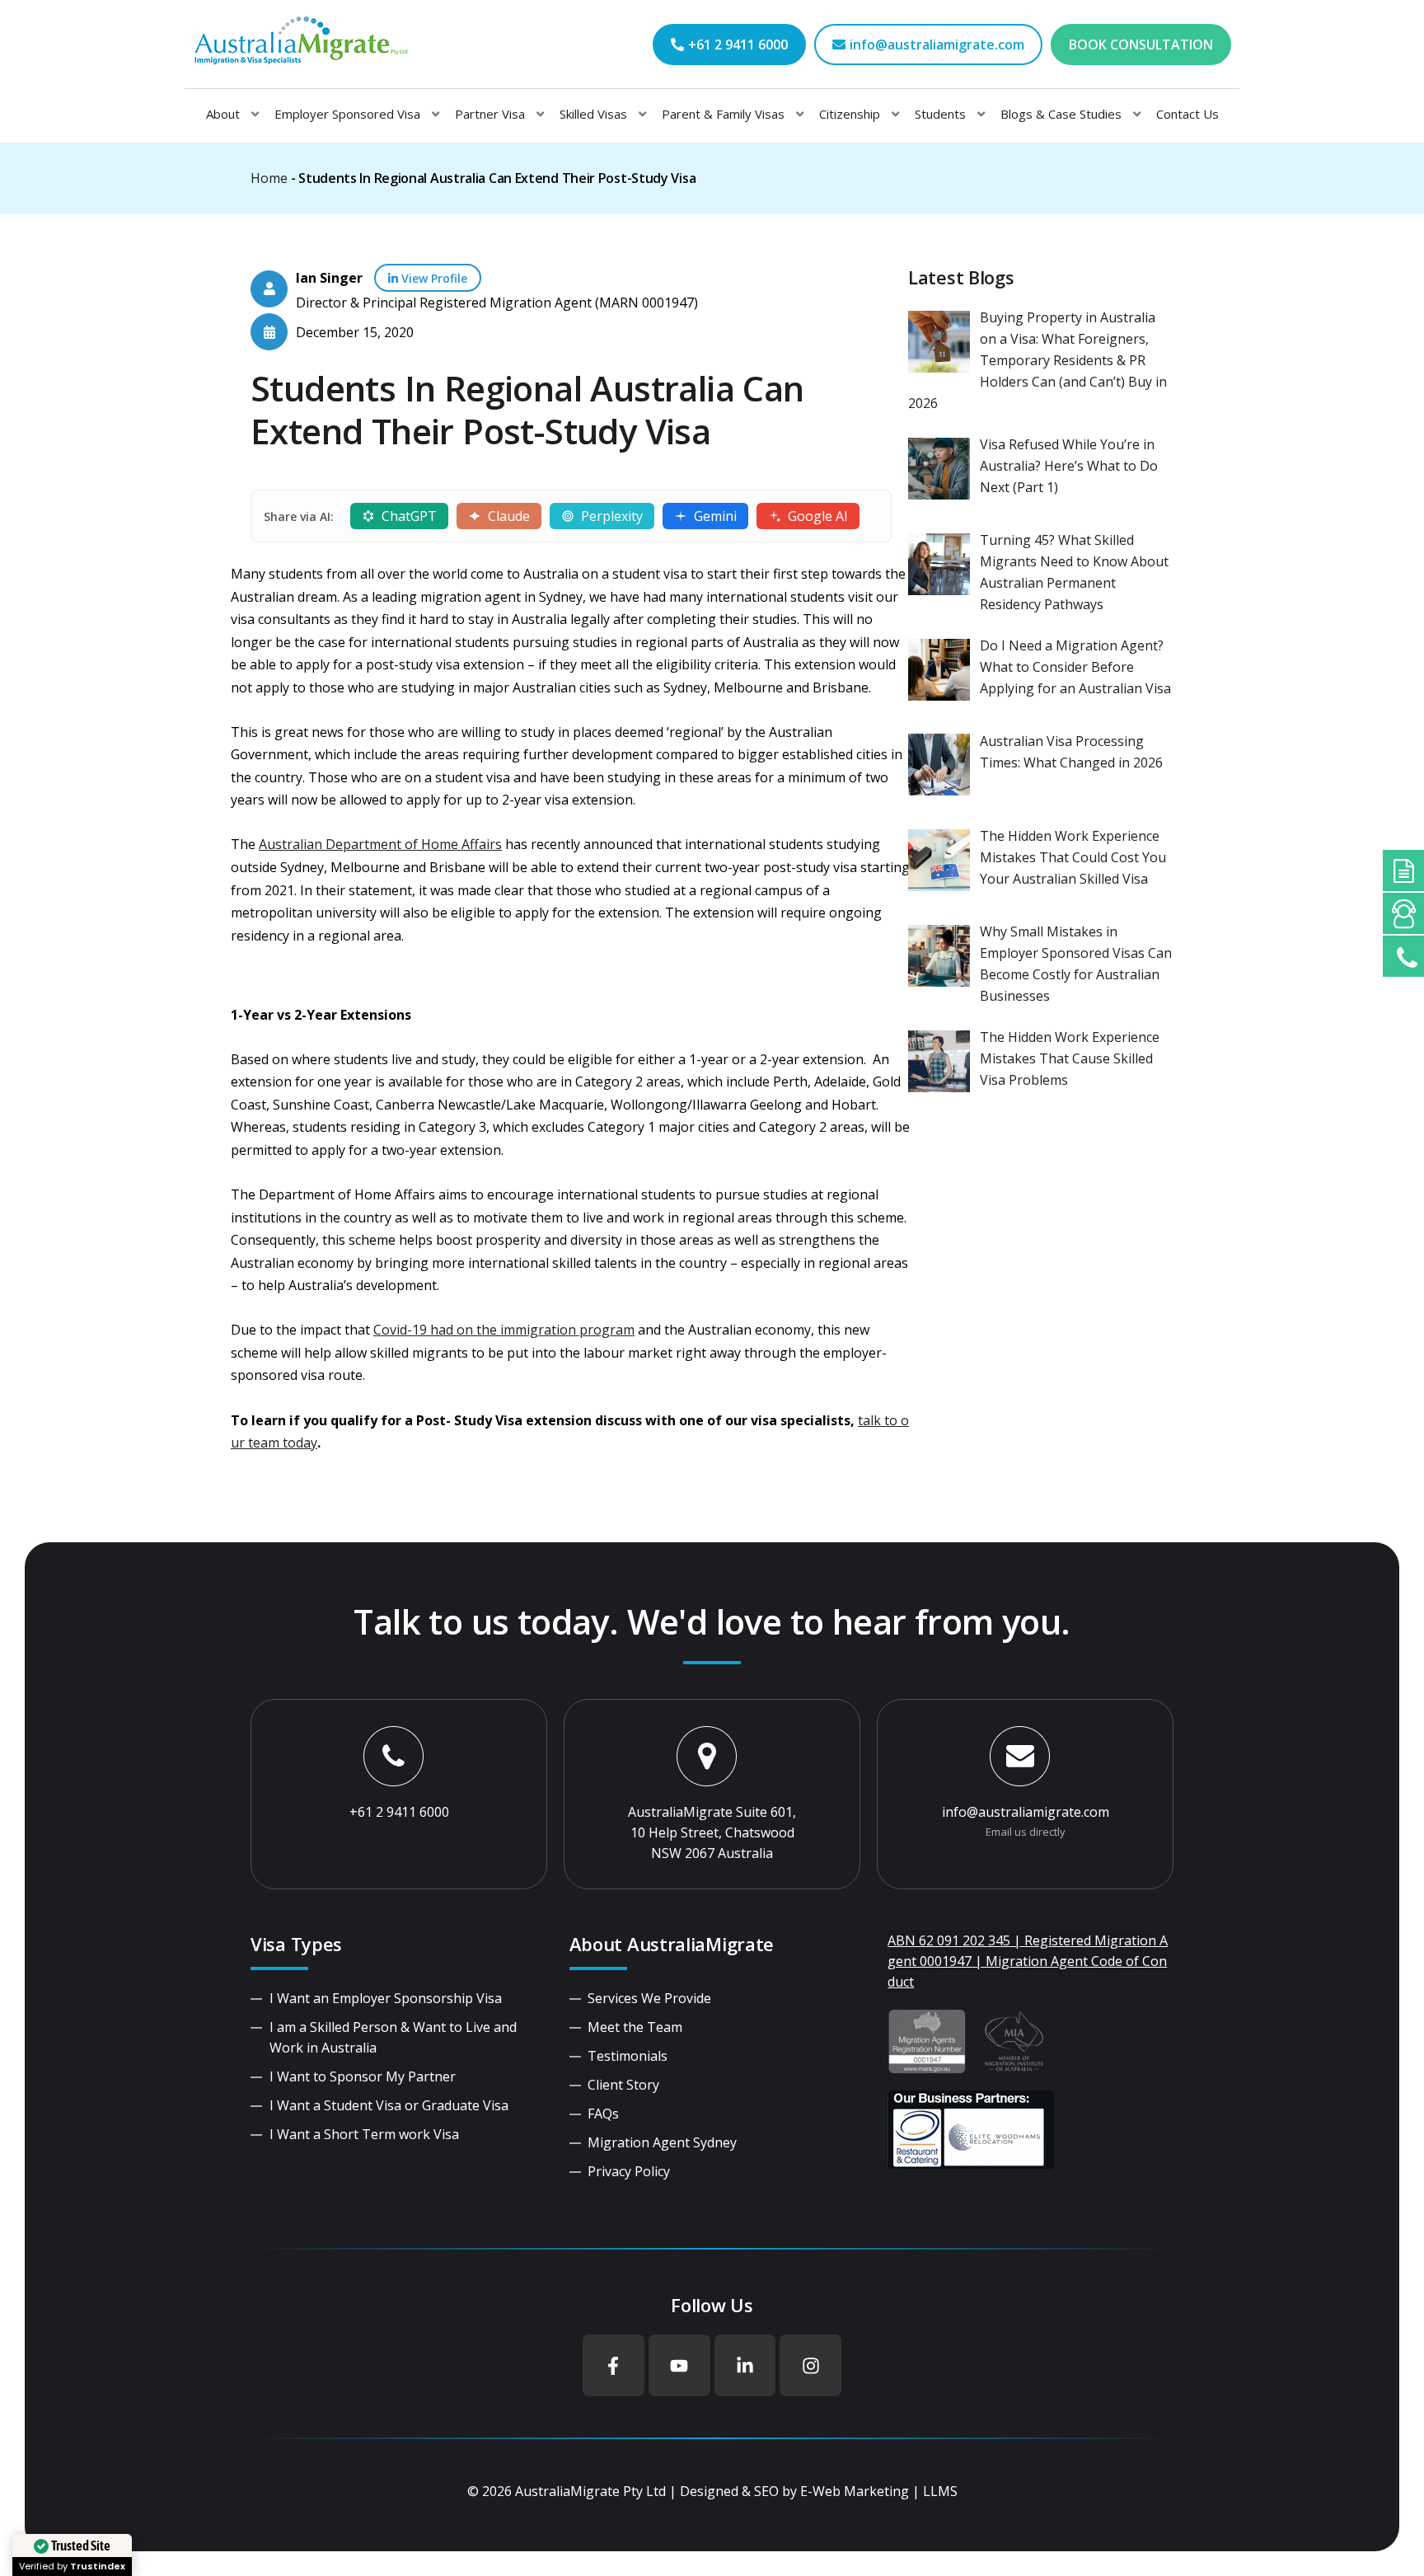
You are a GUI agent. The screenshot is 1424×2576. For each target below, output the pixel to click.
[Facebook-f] (614, 2365)
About (223, 114)
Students (940, 114)
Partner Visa (490, 114)
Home (269, 178)
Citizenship (850, 114)
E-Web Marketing (855, 2491)
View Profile (433, 278)
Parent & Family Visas (723, 114)
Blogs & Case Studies (1061, 114)
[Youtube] (679, 2365)
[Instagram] (810, 2365)
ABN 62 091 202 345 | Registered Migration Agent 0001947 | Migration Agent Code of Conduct (1028, 1961)
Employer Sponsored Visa (347, 114)
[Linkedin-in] (745, 2365)
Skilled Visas (593, 114)
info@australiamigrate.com (1026, 1812)
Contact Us (1187, 114)
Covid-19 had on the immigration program (504, 1330)
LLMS (940, 2491)
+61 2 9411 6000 (399, 1812)
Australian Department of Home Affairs (380, 844)
